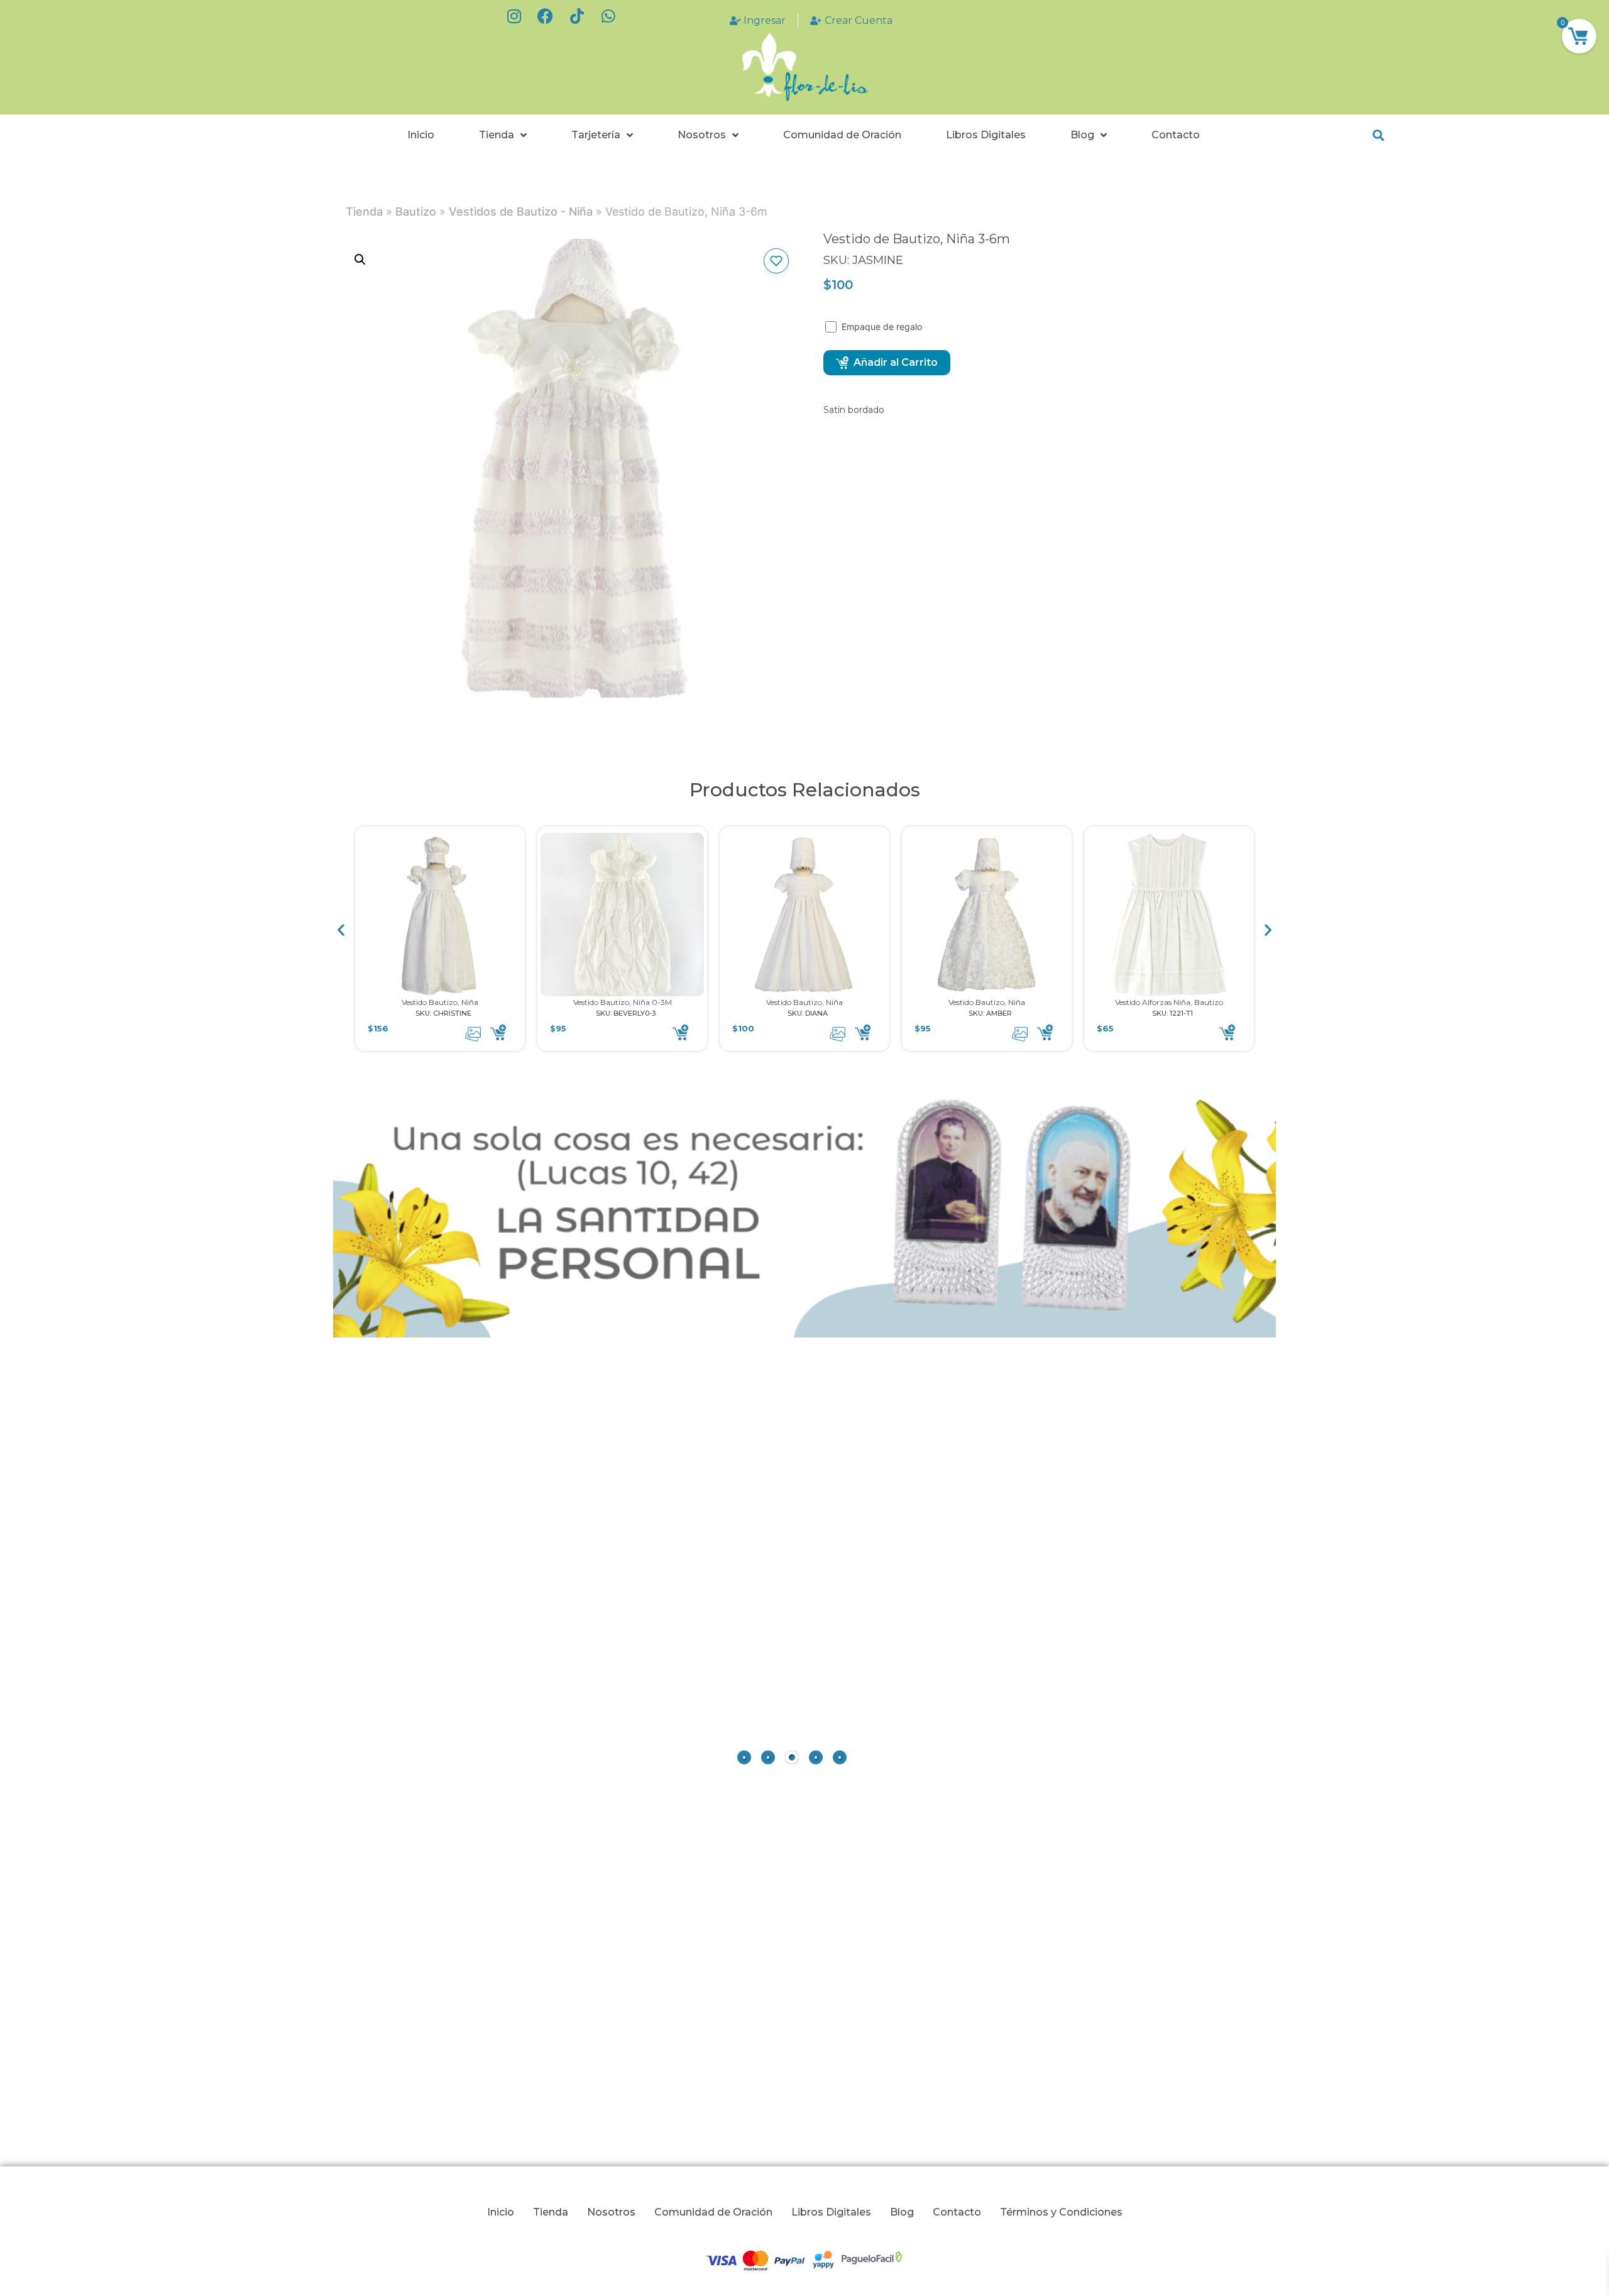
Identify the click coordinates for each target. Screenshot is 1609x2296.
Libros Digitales (986, 135)
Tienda (497, 135)
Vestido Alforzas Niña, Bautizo (1169, 1002)
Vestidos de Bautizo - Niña (521, 211)
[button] (1378, 135)
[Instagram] (514, 16)
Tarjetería (596, 135)
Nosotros (702, 135)
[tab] (744, 1757)
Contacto (1176, 135)
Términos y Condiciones (1061, 2212)
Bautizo (416, 211)
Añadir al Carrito (896, 362)
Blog (1082, 135)
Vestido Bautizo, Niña (440, 1002)
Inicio (421, 135)
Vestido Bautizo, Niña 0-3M (623, 1002)
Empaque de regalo (883, 327)
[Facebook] (546, 16)
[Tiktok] (577, 16)
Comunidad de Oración (842, 135)
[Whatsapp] (608, 16)
